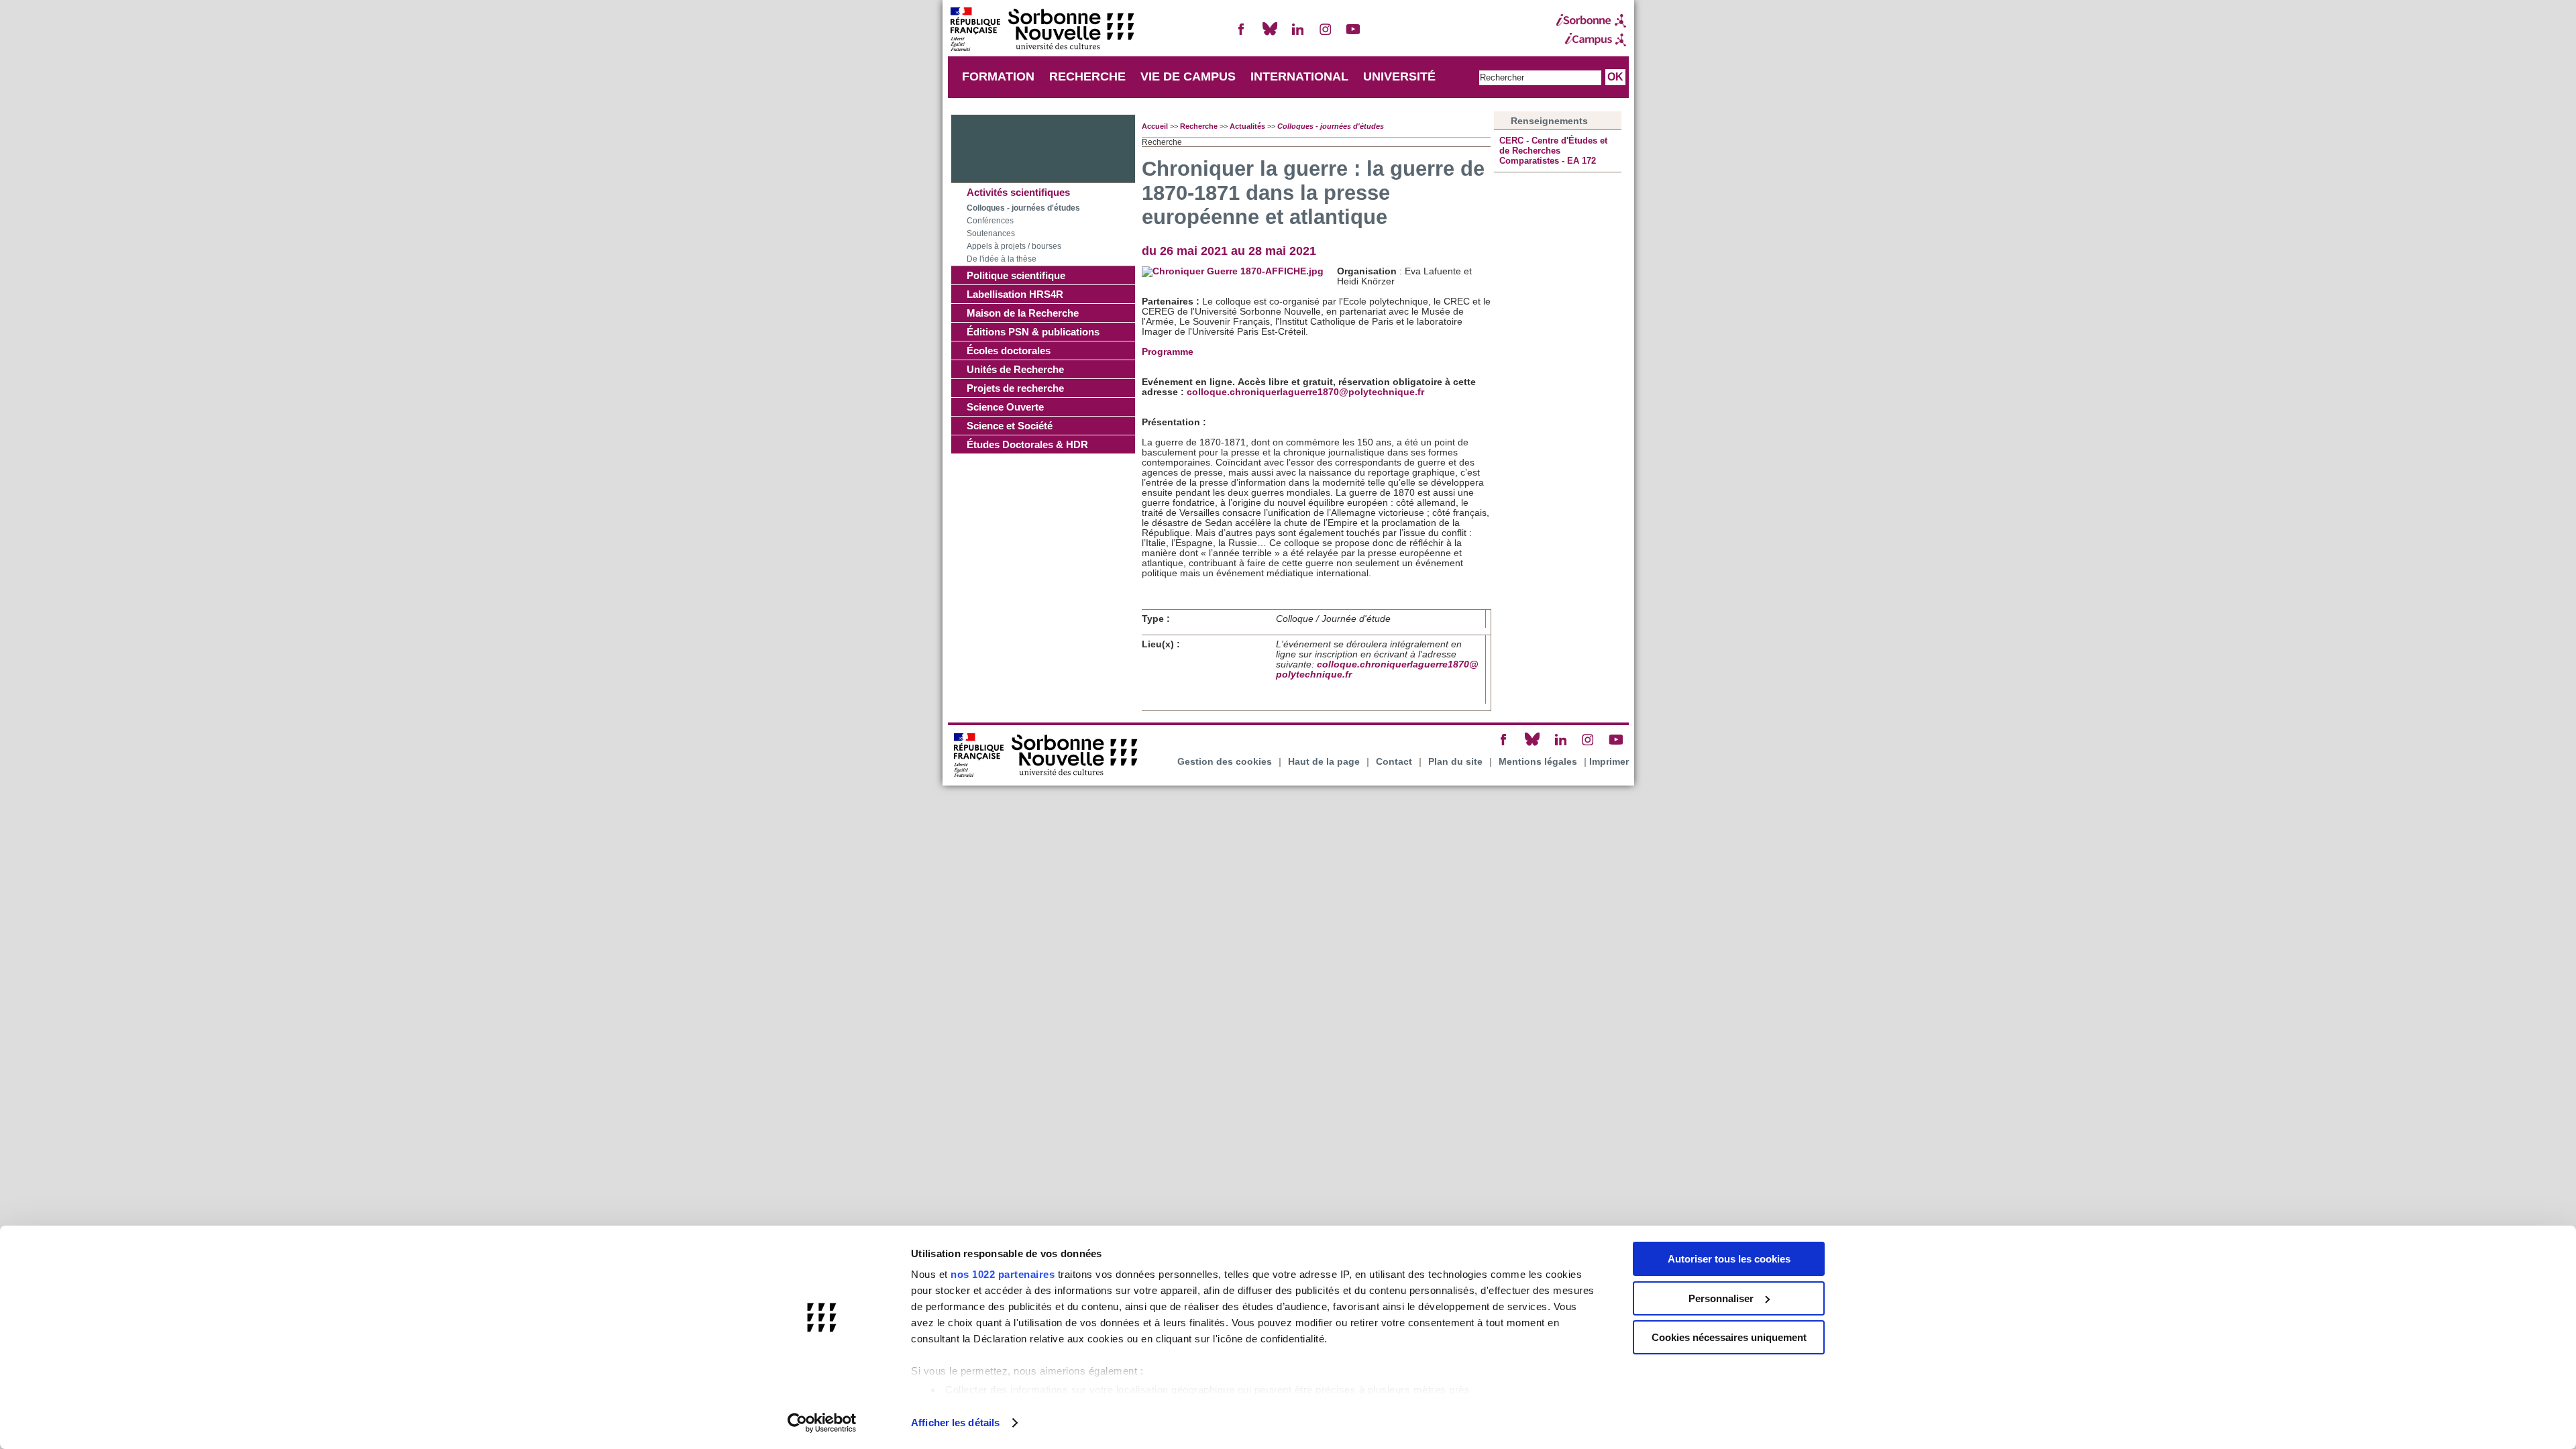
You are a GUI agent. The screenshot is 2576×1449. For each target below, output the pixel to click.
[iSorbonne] (1591, 21)
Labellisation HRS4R (1015, 294)
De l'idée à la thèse (1002, 259)
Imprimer (1609, 762)
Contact (1394, 762)
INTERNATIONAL (1299, 76)
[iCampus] (1591, 40)
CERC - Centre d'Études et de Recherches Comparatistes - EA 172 (1553, 151)
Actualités (1247, 126)
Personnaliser (1721, 1298)
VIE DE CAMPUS (1188, 76)
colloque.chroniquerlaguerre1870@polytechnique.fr (1305, 392)
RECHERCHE (1087, 76)
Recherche (1199, 126)
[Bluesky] (1270, 35)
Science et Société (1010, 426)
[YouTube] (1353, 35)
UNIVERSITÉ (1399, 76)
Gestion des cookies (1225, 762)
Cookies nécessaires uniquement (1729, 1337)
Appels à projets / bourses (1014, 246)
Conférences (990, 221)
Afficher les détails (955, 1423)
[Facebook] (1242, 35)
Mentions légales (1538, 762)
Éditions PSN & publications (1033, 332)
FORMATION (998, 76)
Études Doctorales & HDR (1027, 444)
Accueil (1155, 126)
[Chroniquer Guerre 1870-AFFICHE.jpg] (1233, 271)
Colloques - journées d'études (1023, 208)
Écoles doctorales (1009, 351)
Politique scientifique (1016, 275)
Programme (1168, 352)
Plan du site (1455, 762)
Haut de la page (1324, 762)
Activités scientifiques (1018, 192)
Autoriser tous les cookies (1729, 1259)
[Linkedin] (1297, 35)
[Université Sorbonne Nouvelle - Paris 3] (1042, 31)
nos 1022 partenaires (1003, 1274)
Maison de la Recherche (1023, 313)
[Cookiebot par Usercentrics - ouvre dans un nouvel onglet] (822, 1423)
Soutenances (991, 233)
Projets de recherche (1015, 388)
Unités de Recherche (1015, 369)
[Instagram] (1326, 35)
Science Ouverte (1005, 407)
